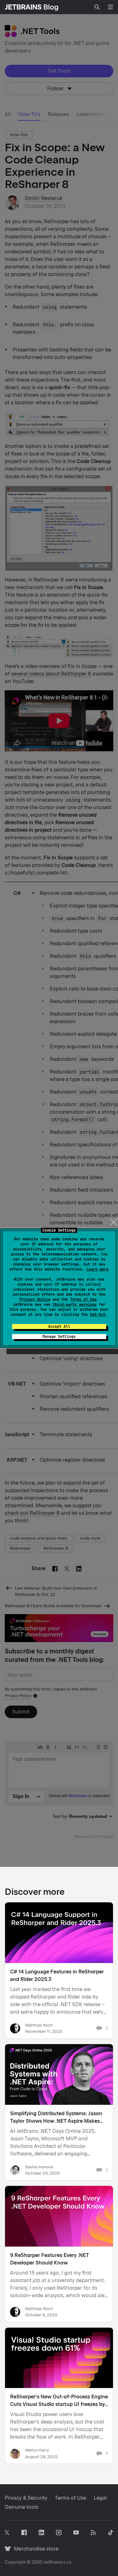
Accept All (59, 1327)
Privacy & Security (26, 2498)
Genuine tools (22, 2507)
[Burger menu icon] (110, 7)
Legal (100, 2498)
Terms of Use (83, 1299)
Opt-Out (98, 1315)
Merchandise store (34, 2549)
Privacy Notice (35, 1299)
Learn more (98, 1269)
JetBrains (53, 2562)
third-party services (75, 1305)
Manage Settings (59, 1337)
